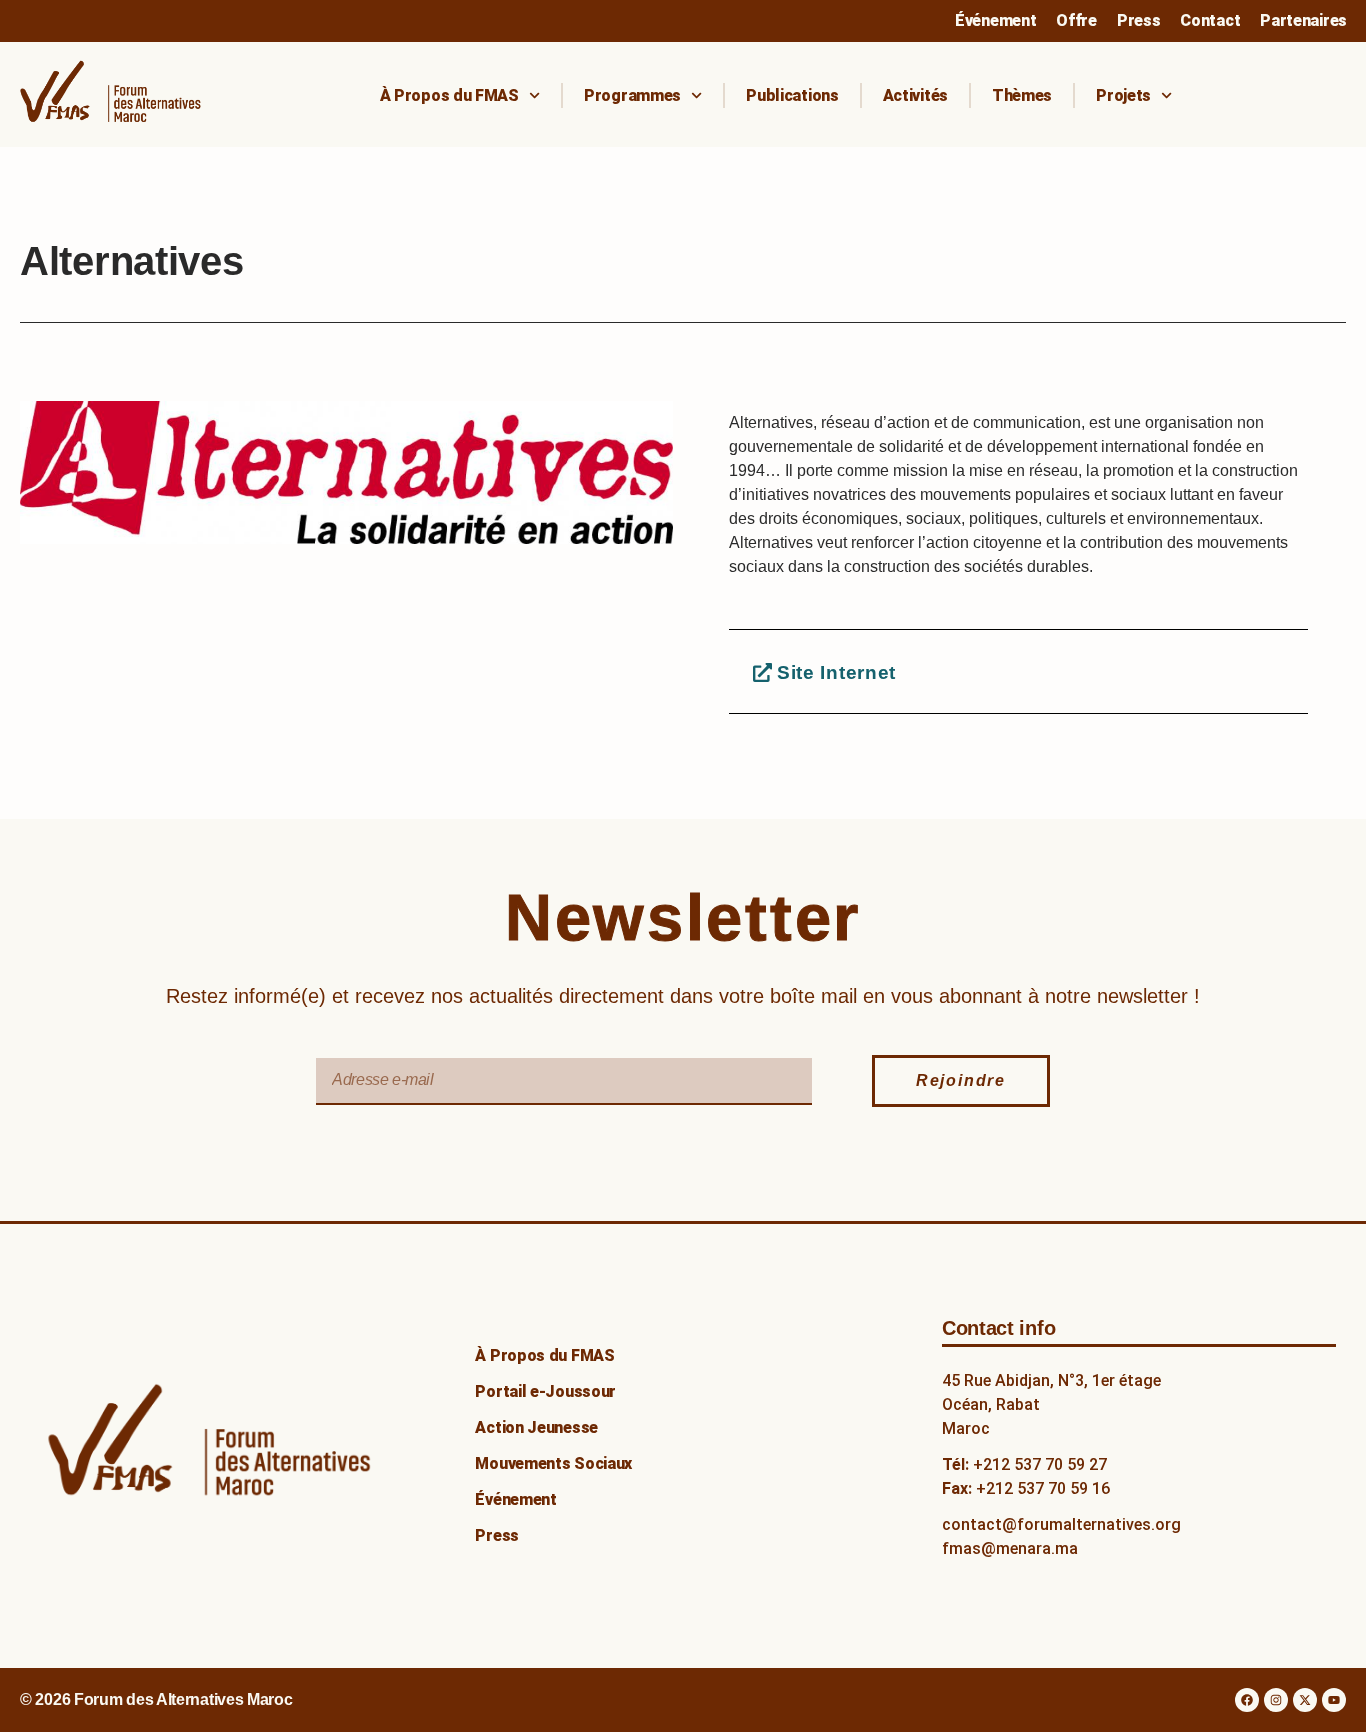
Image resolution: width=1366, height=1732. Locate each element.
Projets (1123, 95)
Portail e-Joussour (545, 1391)
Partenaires (1303, 20)
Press (1139, 20)
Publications (792, 95)
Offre (1076, 20)
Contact (1210, 20)
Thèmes (1022, 95)
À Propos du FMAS (449, 95)
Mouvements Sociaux (553, 1463)
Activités (915, 95)
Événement (995, 20)
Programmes (632, 95)
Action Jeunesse (536, 1427)
